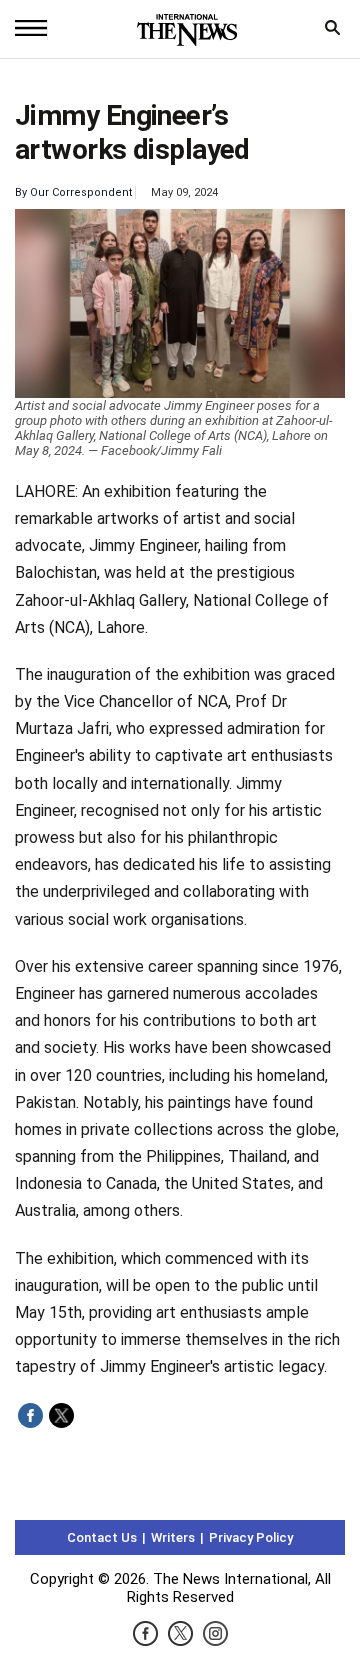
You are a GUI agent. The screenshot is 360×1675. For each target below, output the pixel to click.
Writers (173, 1537)
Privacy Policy (251, 1537)
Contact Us (102, 1537)
